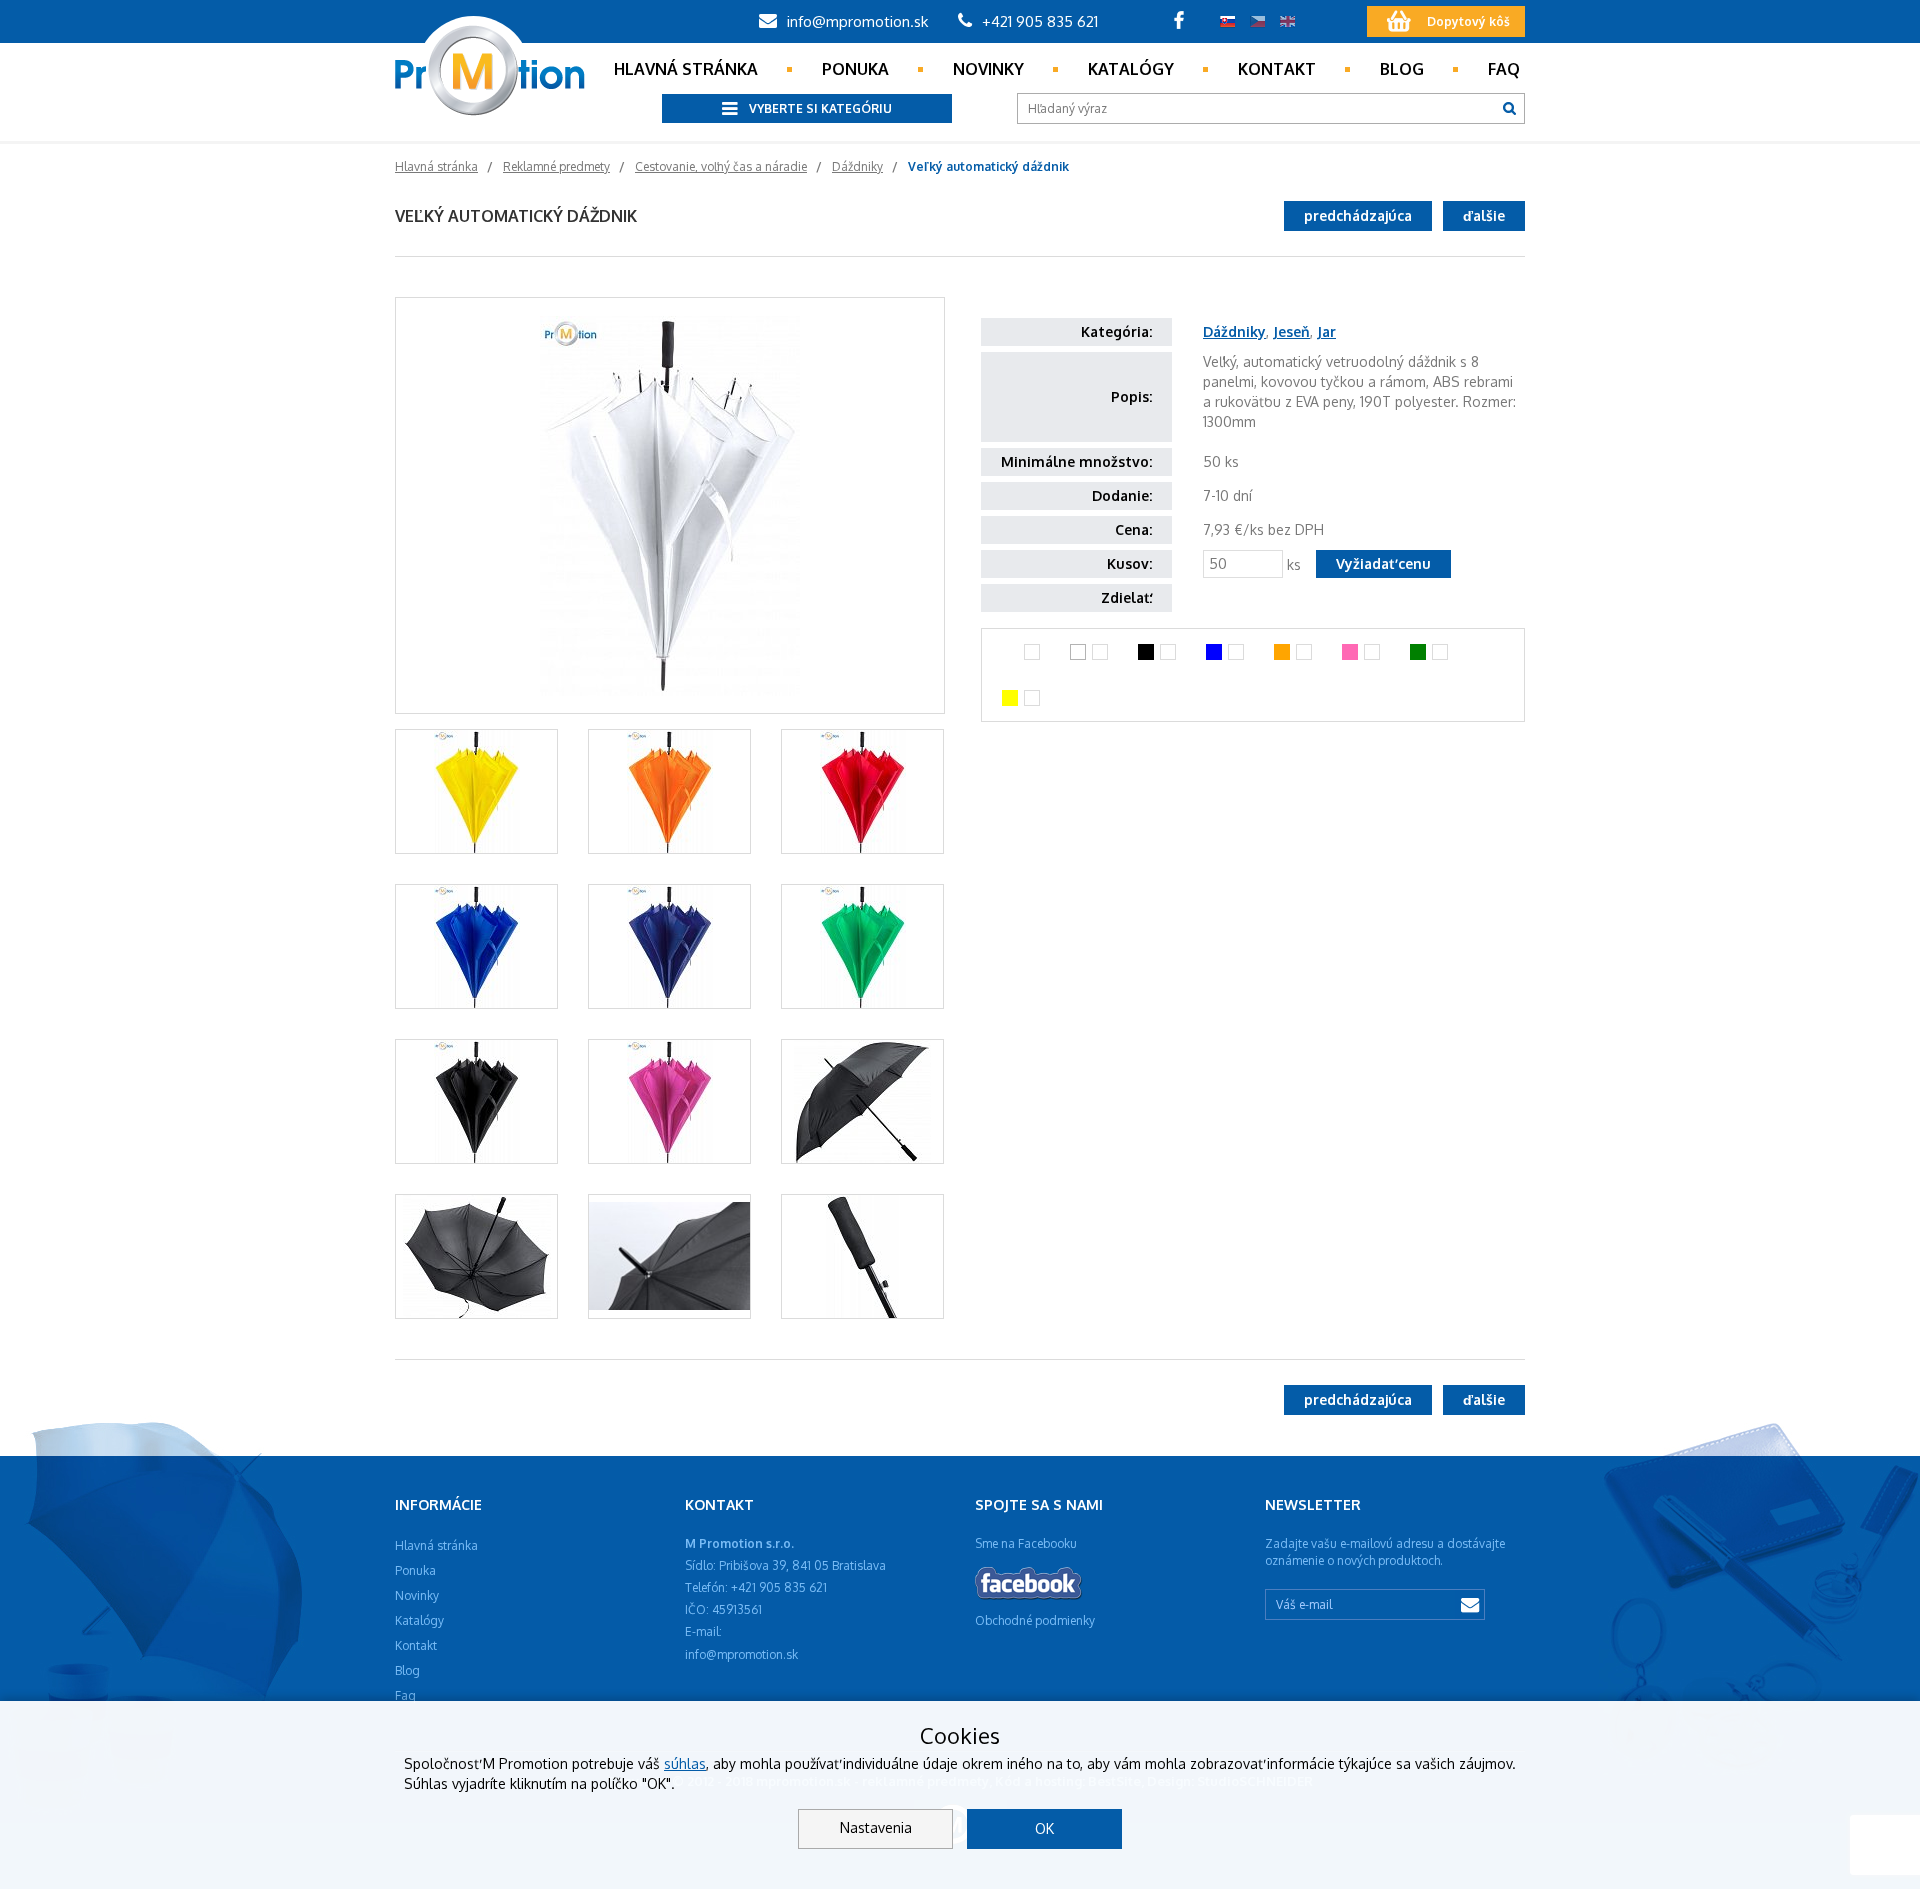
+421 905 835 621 (1038, 21)
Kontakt (1277, 69)
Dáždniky (1234, 331)
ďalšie (1484, 215)
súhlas (685, 1763)
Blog (1402, 69)
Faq (1504, 69)
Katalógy (1131, 69)
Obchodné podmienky (1035, 1620)
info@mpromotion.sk (855, 21)
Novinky (988, 69)
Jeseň (1291, 331)
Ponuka (855, 69)
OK (1044, 1828)
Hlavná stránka (686, 69)
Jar (1326, 331)
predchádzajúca (1358, 215)
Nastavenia (876, 1827)
